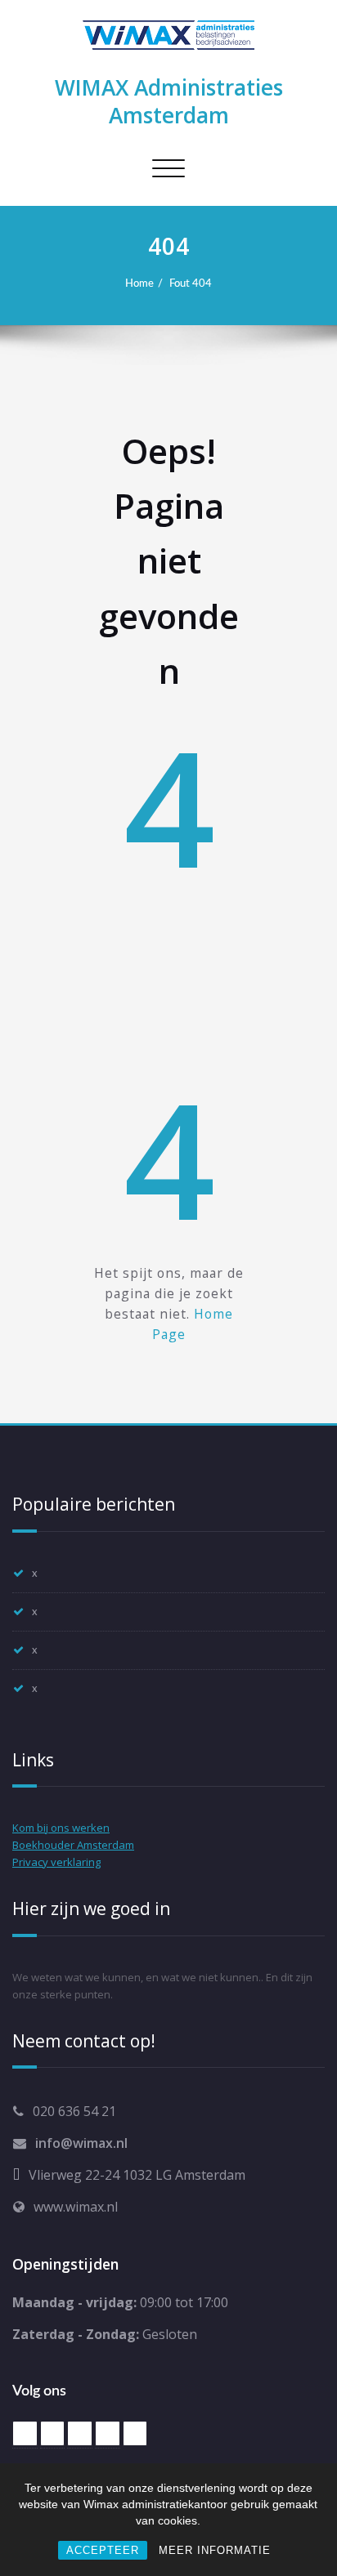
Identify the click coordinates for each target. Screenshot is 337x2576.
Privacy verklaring (56, 1862)
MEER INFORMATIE (215, 2550)
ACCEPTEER (103, 2550)
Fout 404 (191, 283)
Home (139, 283)
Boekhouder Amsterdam (73, 1845)
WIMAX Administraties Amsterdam (169, 101)
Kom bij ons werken (61, 1828)
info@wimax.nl (81, 2143)
